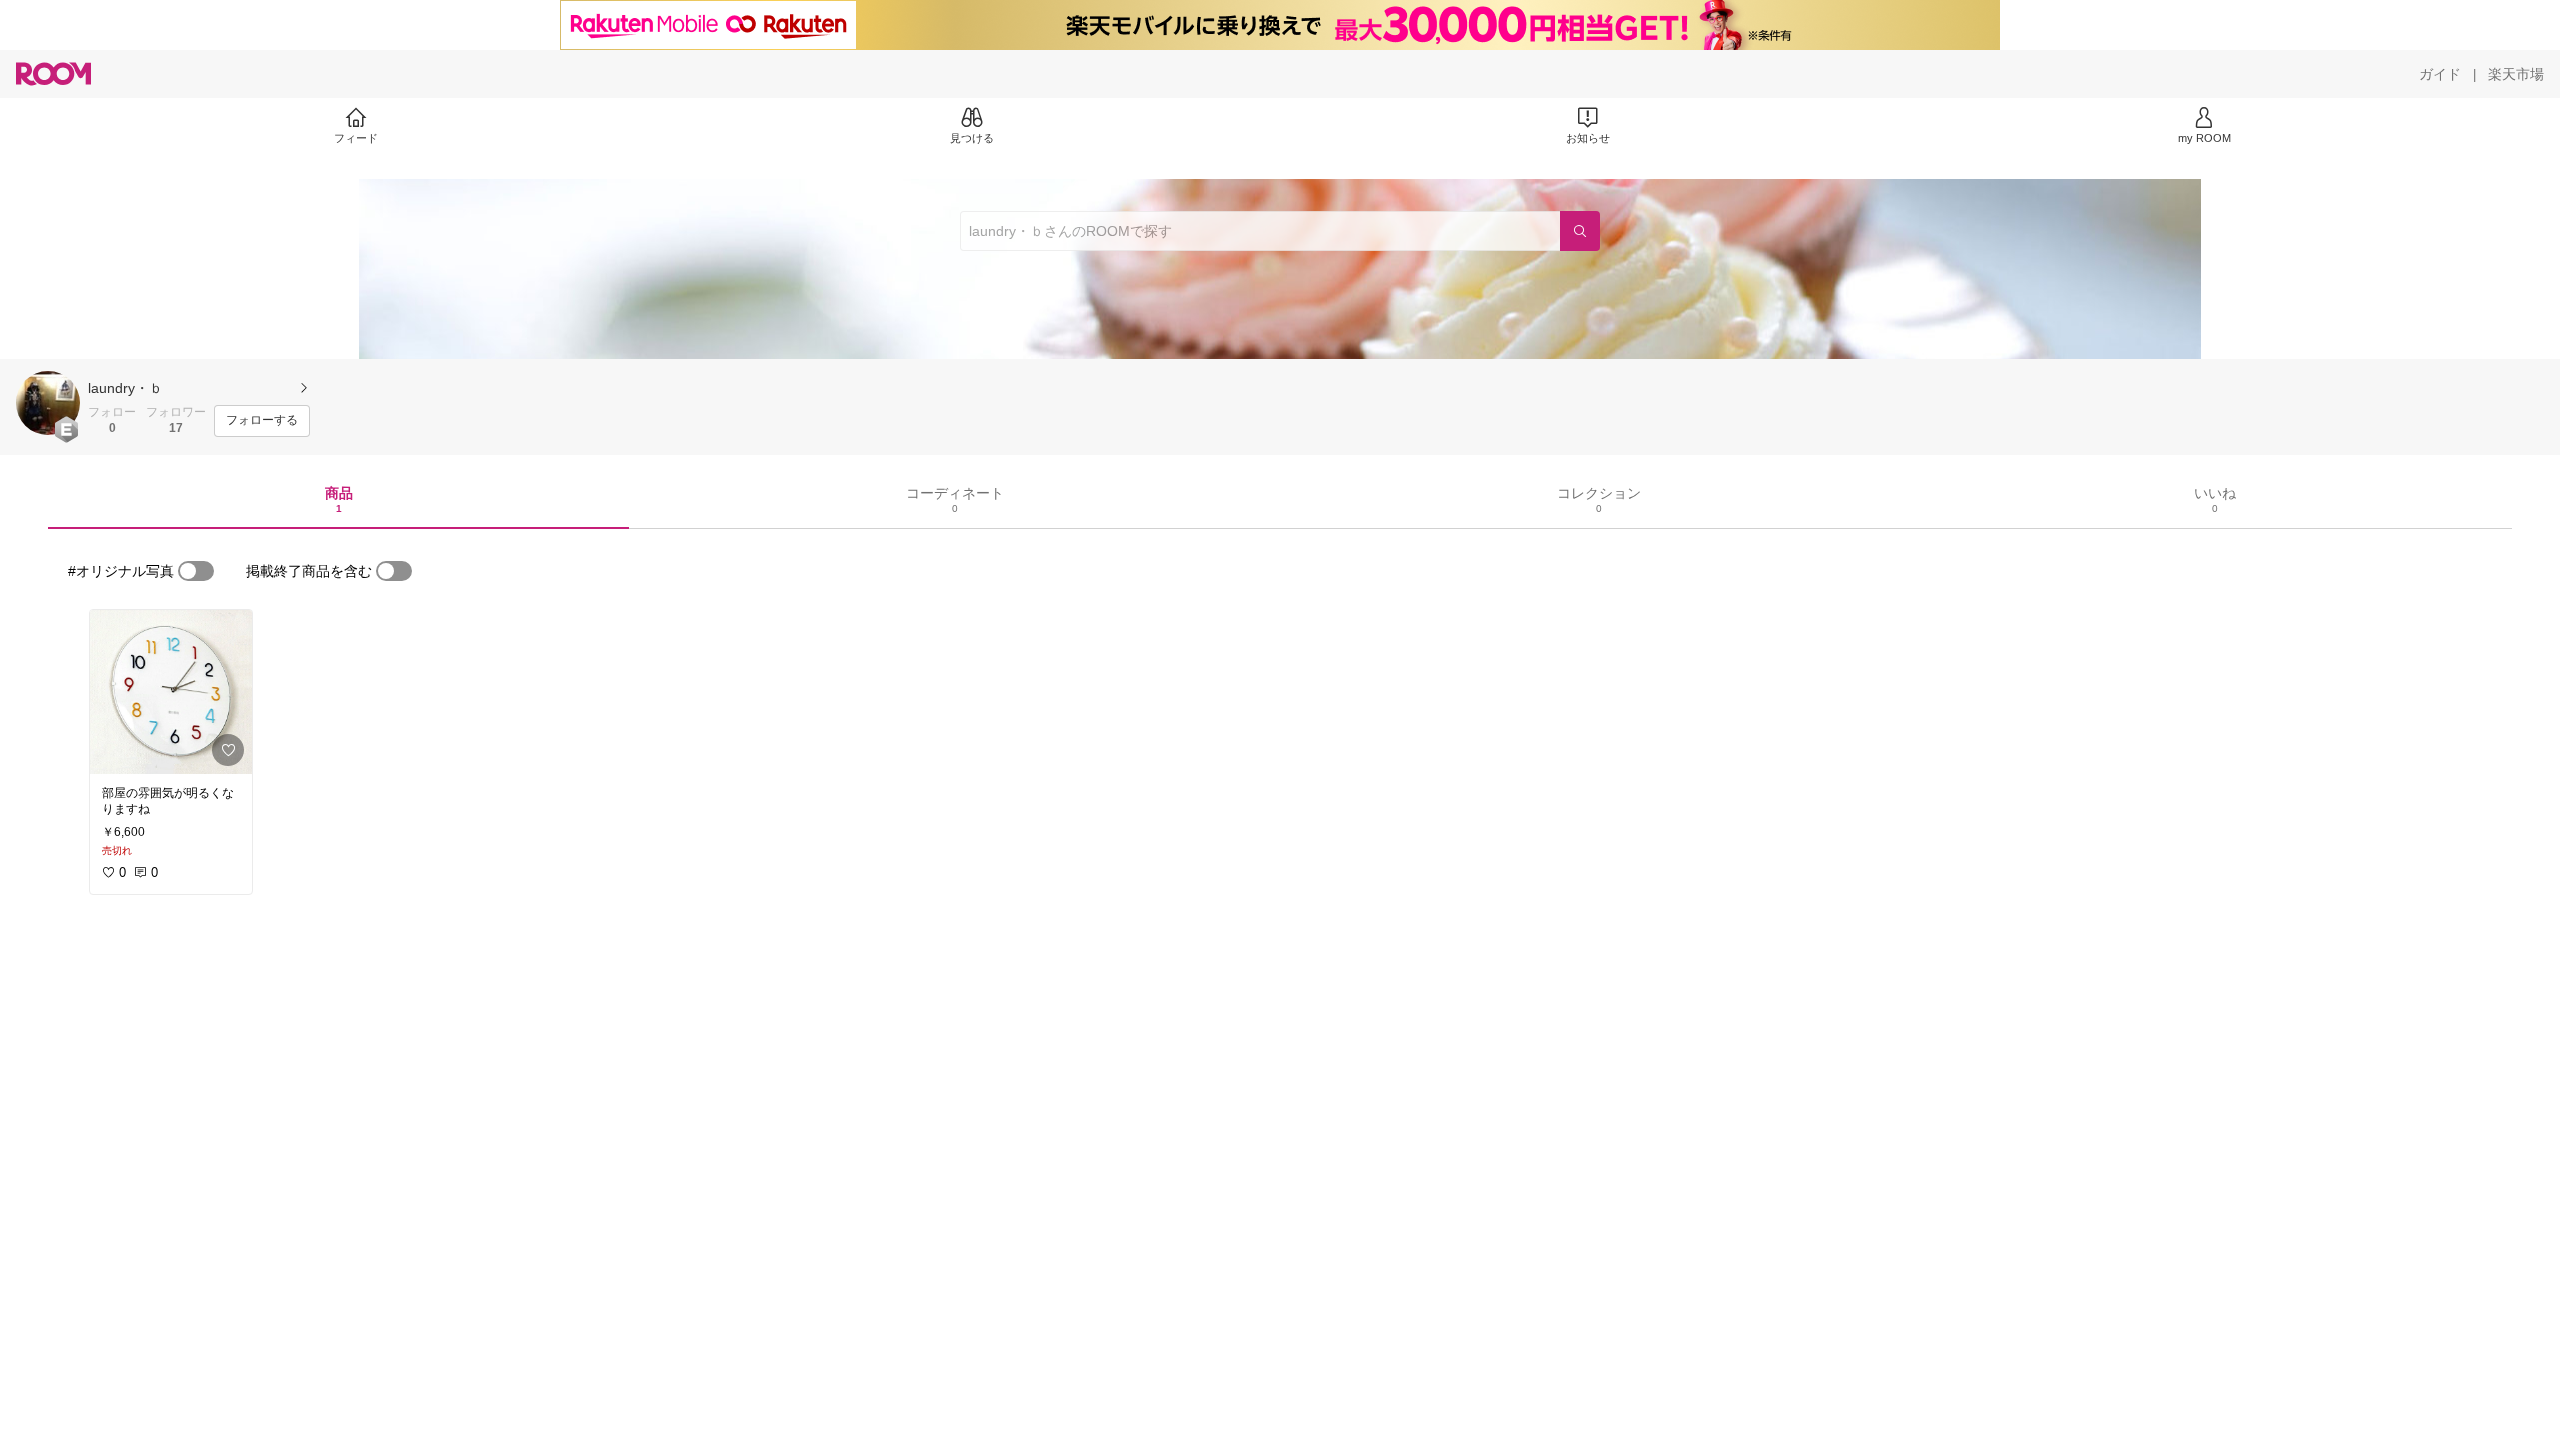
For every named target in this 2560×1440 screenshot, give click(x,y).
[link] (171, 692)
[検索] (1580, 231)
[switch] (196, 571)
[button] (48, 403)
